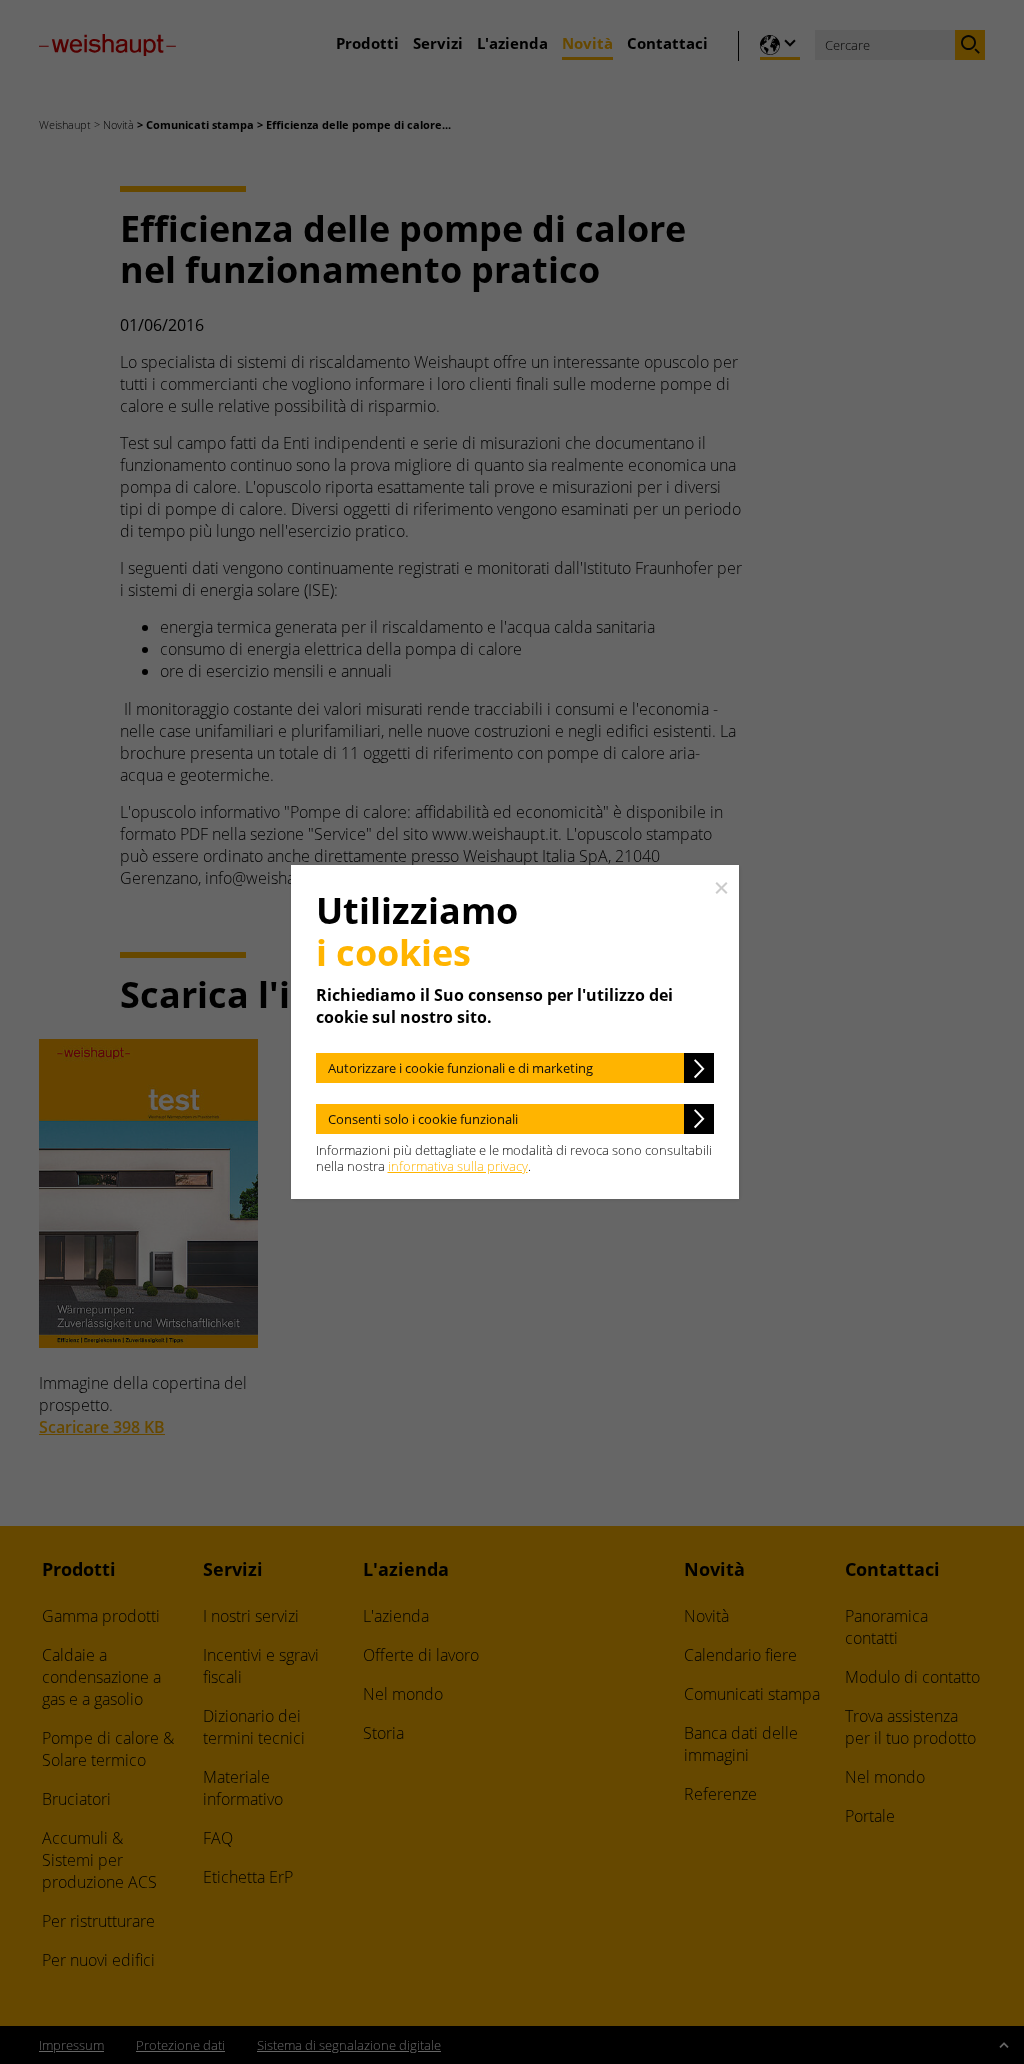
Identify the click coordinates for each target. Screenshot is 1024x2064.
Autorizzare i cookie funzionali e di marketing (460, 1068)
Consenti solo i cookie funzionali (423, 1119)
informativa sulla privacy (458, 1166)
